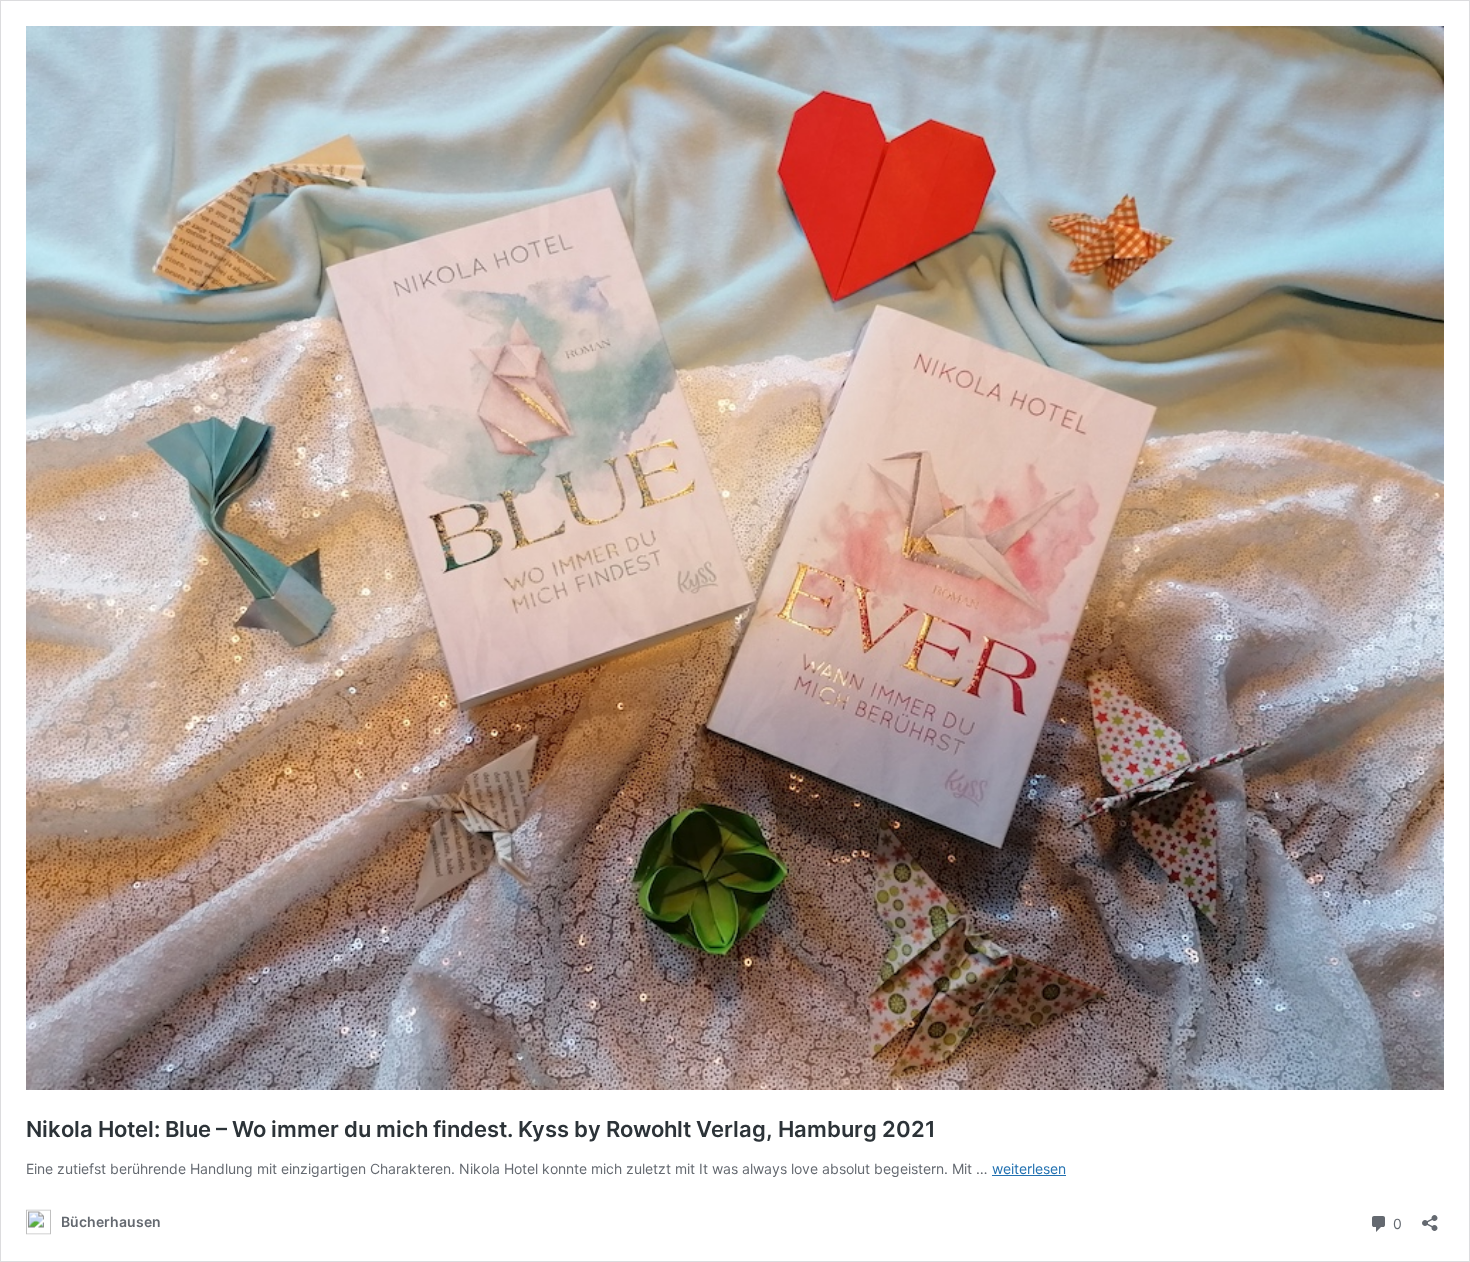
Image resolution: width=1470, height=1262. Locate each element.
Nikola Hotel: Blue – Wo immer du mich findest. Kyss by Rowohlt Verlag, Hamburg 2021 (481, 1129)
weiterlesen (1029, 1168)
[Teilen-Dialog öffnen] (1430, 1216)
